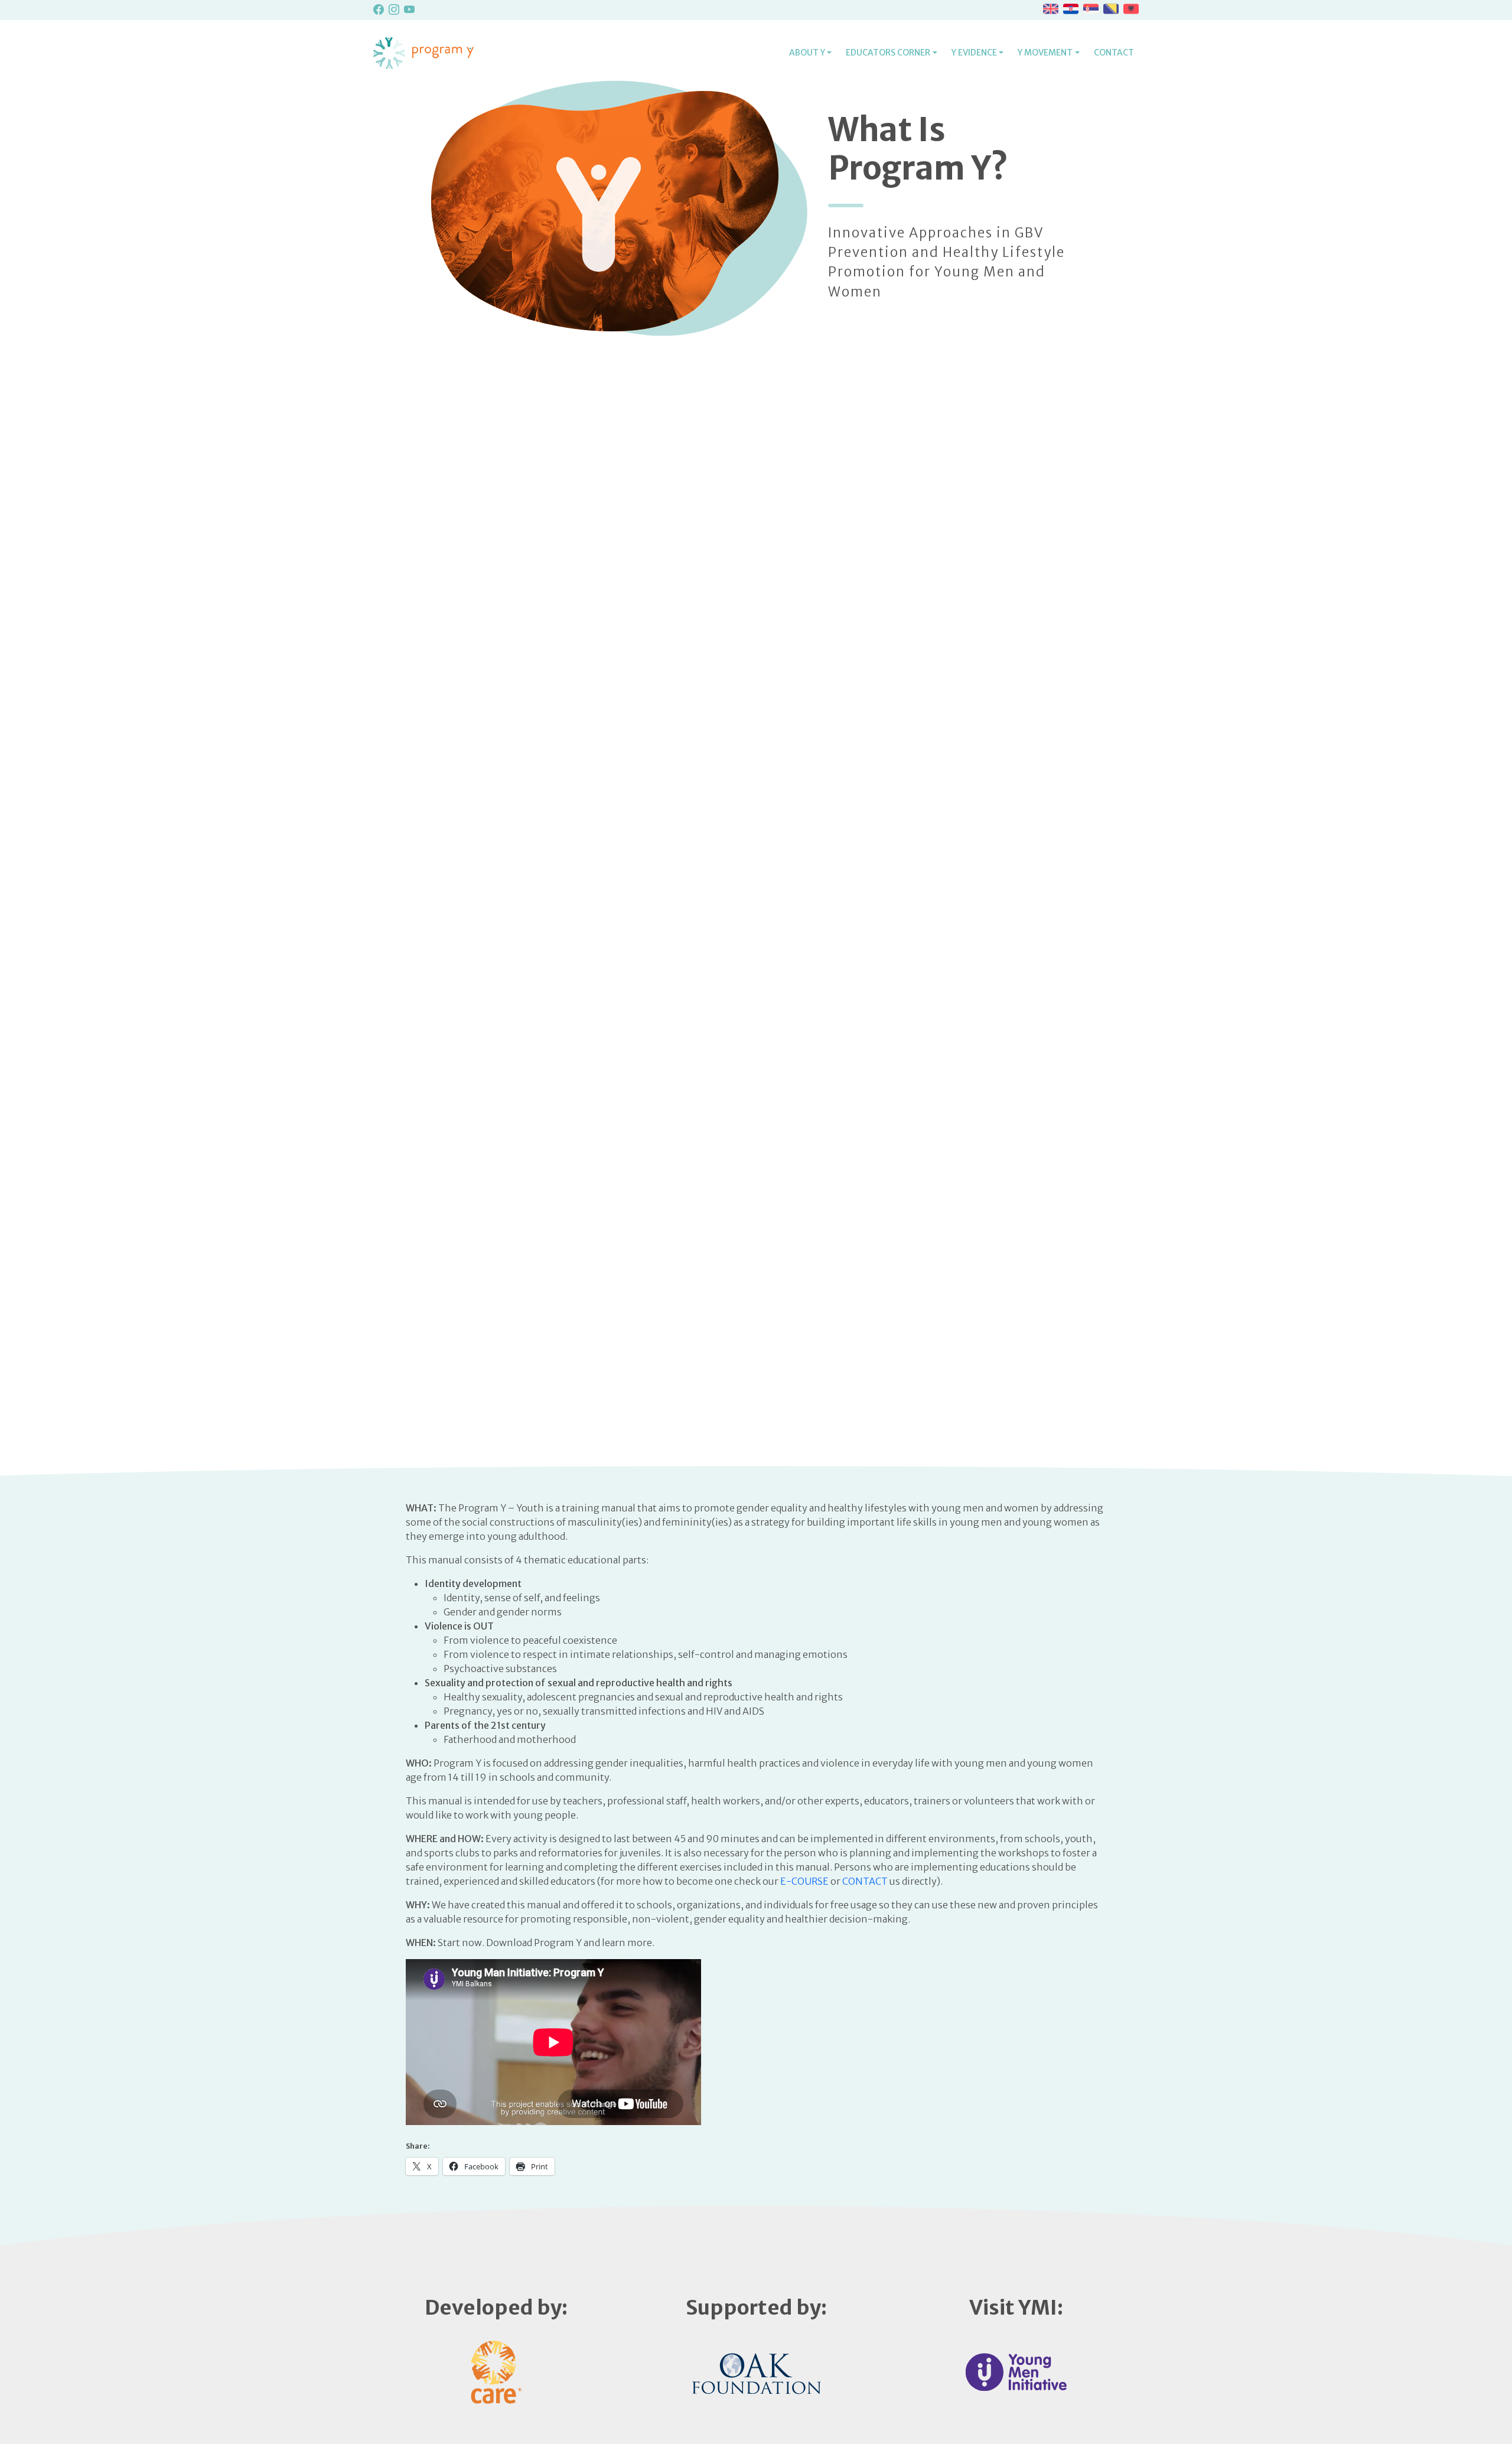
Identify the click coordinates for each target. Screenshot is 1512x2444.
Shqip (1131, 9)
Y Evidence (974, 53)
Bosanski (1111, 9)
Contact (1114, 53)
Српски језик (1091, 9)
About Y (807, 53)
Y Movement (1045, 53)
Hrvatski (1071, 9)
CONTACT (865, 1881)
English (1051, 9)
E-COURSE (804, 1881)
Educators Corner (888, 53)
